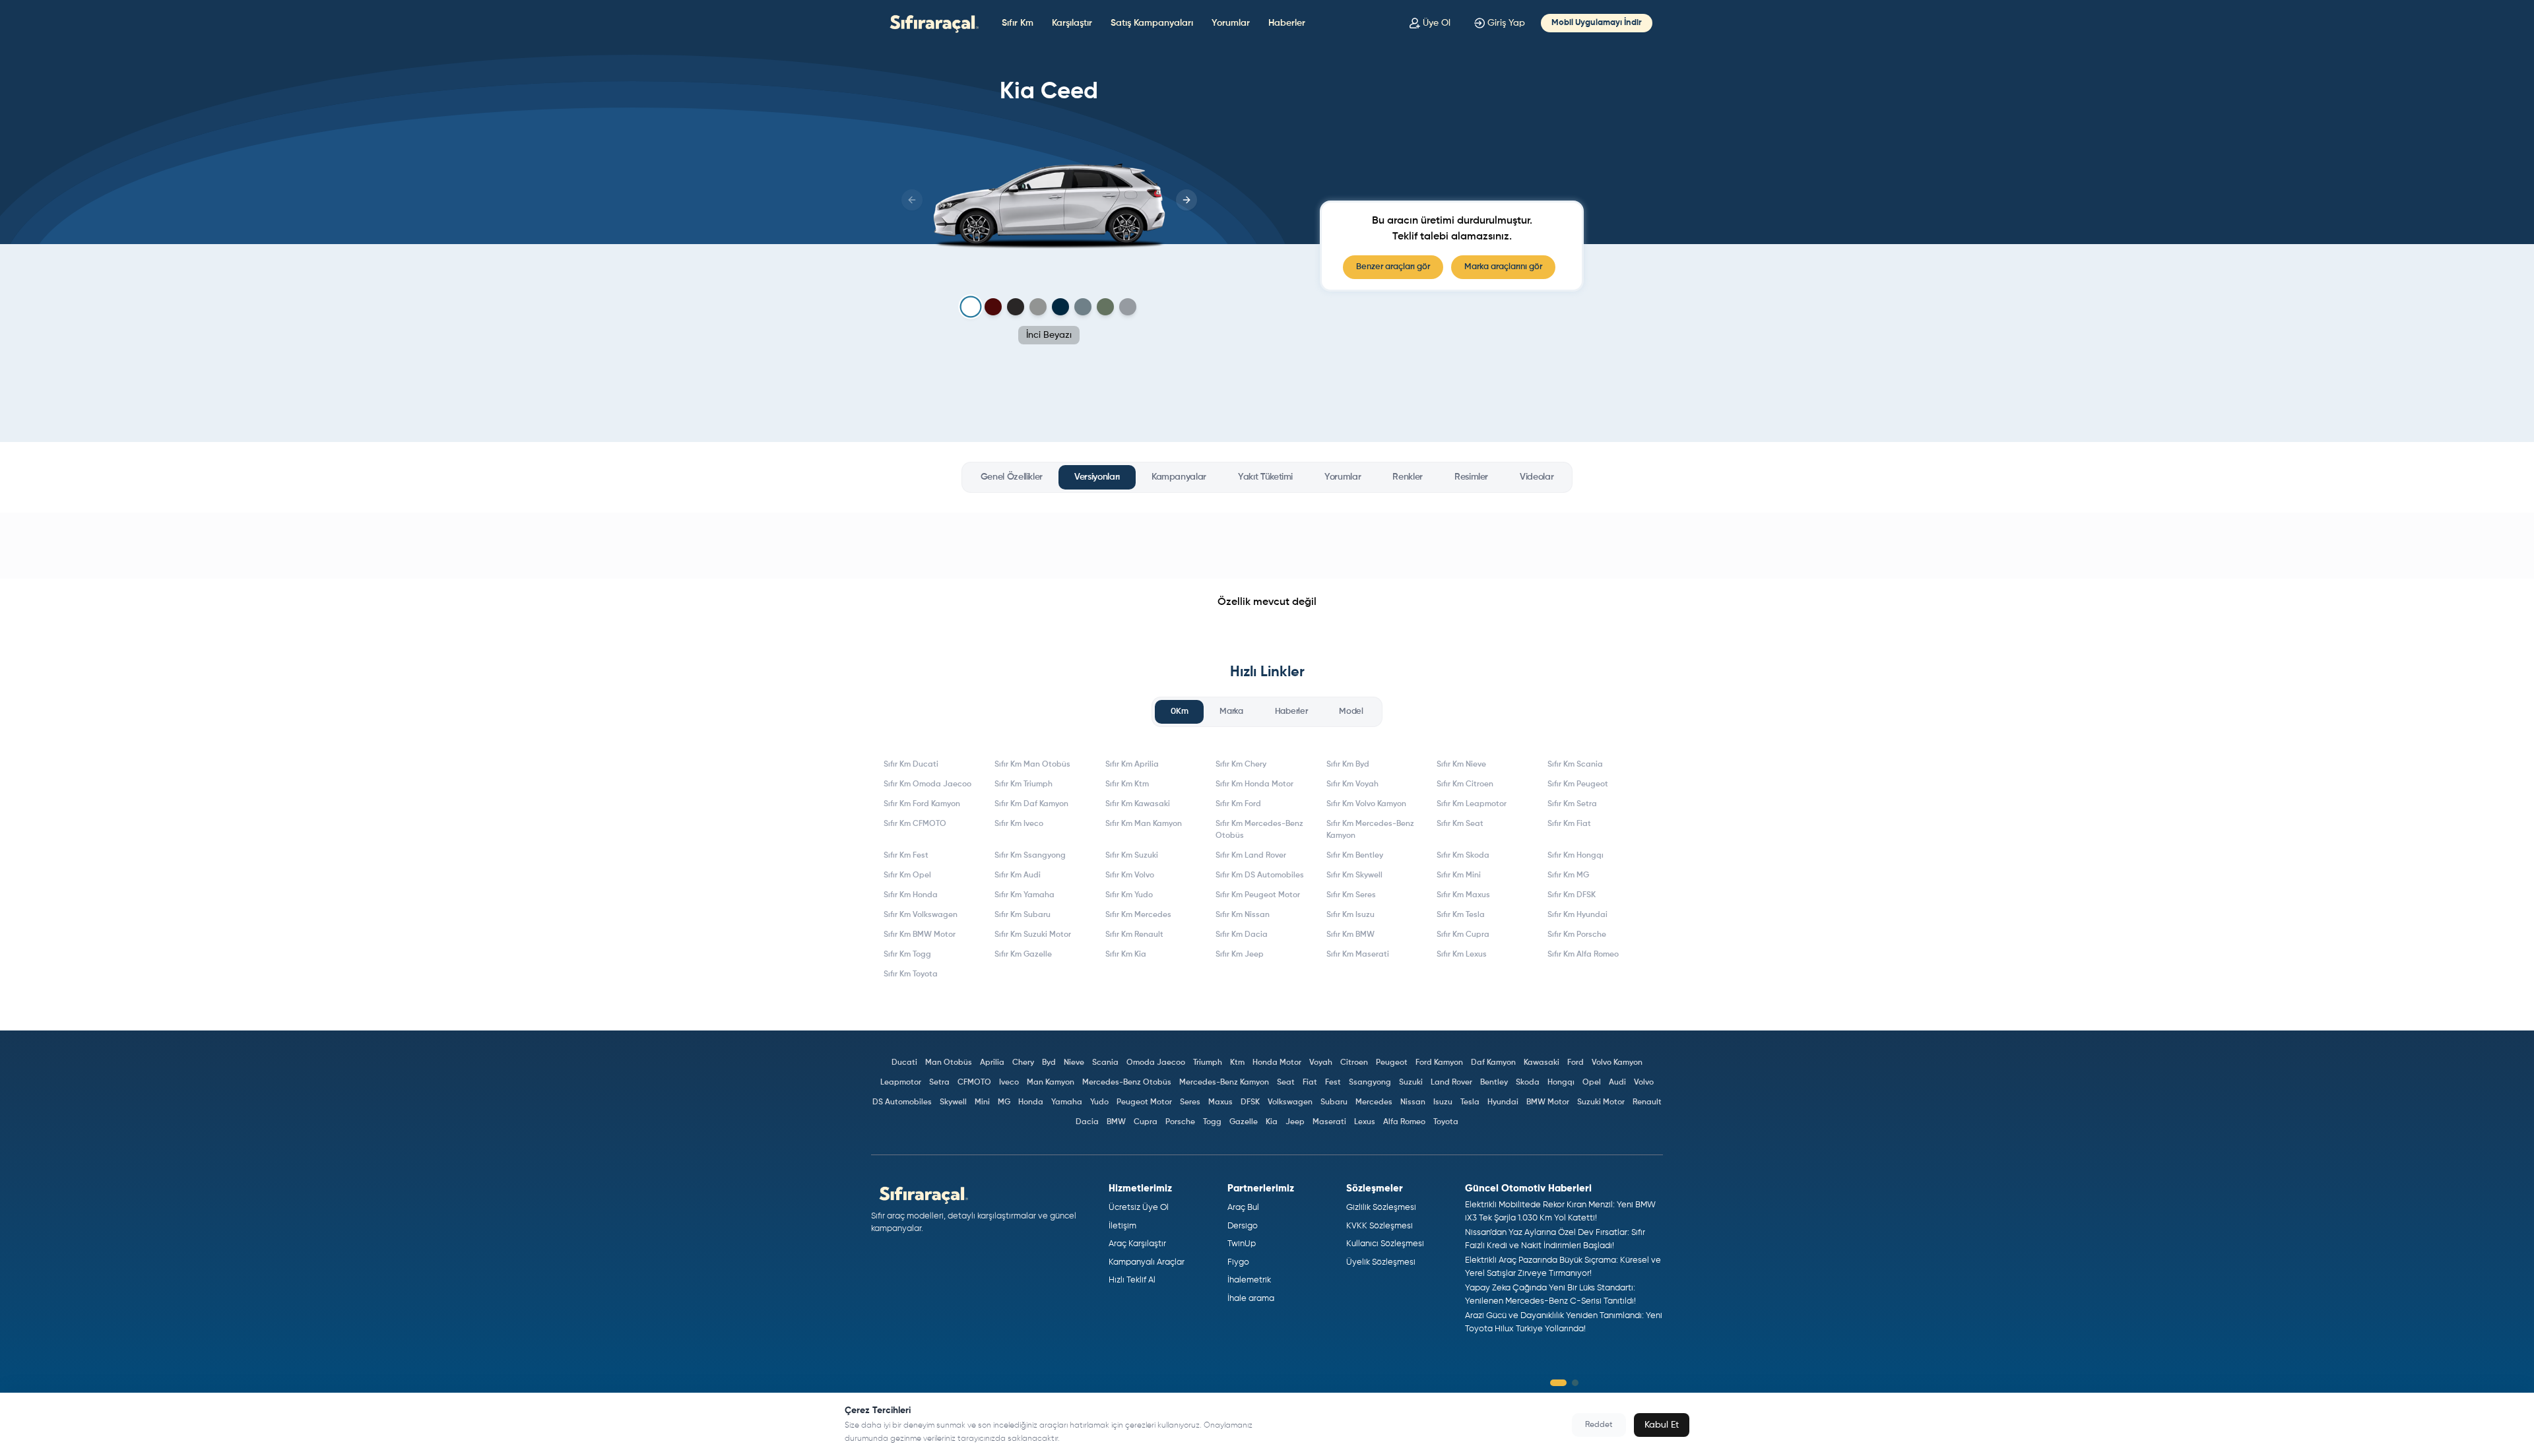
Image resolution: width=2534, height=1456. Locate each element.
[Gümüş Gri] (1038, 307)
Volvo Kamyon (1617, 1063)
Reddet (1599, 1425)
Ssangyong (1370, 1083)
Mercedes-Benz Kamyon (1224, 1083)
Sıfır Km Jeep (1240, 955)
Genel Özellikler (1012, 477)
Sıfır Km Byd (1348, 765)
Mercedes (1374, 1102)
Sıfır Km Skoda (1463, 856)
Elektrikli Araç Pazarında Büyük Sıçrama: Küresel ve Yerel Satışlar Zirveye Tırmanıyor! (1563, 1267)
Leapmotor (901, 1083)
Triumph (1208, 1063)
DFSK (1250, 1102)
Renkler (1408, 477)
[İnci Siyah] (1016, 307)
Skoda (1528, 1083)
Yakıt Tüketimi (1265, 477)
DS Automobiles (902, 1102)
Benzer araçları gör (1393, 267)
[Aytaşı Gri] (1128, 307)
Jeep (1295, 1122)
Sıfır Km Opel (907, 875)
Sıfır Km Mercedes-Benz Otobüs (1259, 830)
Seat (1286, 1083)
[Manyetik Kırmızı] (993, 307)
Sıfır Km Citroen (1465, 784)
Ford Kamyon (1439, 1063)
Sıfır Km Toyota (911, 974)
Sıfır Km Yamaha (1024, 895)
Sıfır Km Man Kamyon (1144, 824)
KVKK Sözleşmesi (1380, 1226)
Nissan (1413, 1102)
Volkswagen (1290, 1102)
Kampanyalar (1179, 477)
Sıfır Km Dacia (1242, 935)
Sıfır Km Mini (1459, 875)
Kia (1272, 1122)
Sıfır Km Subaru (1023, 915)
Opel (1592, 1083)
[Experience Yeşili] (1105, 307)
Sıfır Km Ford (1238, 804)
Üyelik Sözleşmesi (1381, 1262)
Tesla (1470, 1102)
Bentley (1494, 1083)
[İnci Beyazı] (970, 307)
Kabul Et (1662, 1425)
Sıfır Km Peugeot (1578, 784)
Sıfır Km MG (1568, 875)
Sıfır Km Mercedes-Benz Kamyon (1370, 830)
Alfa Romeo (1404, 1122)
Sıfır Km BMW (1350, 935)
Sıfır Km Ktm (1127, 784)
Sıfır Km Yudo (1129, 895)
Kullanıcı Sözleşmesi (1385, 1244)
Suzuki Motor (1601, 1102)
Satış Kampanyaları (1152, 23)
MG (1004, 1102)
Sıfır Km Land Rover (1251, 856)
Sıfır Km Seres (1351, 895)
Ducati (904, 1063)
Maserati (1329, 1122)
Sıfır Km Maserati (1358, 955)
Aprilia (992, 1063)
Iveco (1009, 1083)
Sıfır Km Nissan (1243, 915)
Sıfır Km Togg (907, 955)
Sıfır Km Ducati (911, 765)
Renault (1647, 1102)
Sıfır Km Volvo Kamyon (1366, 804)
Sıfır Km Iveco (1019, 824)
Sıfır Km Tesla (1461, 915)
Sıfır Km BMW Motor (920, 935)
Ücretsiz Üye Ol (1139, 1208)
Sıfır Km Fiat (1569, 824)
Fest (1333, 1083)
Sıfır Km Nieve (1461, 765)
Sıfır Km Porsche (1577, 935)
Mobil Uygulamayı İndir (1597, 23)
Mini (982, 1102)
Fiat (1310, 1083)
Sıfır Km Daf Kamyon (1031, 804)
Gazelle (1244, 1122)
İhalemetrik (1249, 1280)
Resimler (1471, 477)
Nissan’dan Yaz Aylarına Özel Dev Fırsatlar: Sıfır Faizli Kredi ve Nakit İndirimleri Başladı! (1555, 1239)
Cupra (1146, 1122)
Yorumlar (1231, 23)
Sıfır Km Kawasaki (1138, 804)
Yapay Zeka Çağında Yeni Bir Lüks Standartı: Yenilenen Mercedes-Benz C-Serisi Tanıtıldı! (1550, 1295)
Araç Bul (1243, 1208)
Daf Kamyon (1493, 1063)
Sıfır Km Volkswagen (921, 915)
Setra (939, 1083)
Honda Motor (1277, 1063)
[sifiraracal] (931, 23)
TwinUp (1242, 1244)
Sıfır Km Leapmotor (1472, 804)
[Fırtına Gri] (1083, 307)
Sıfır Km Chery (1241, 765)
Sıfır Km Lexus (1462, 955)
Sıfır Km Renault (1134, 935)
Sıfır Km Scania (1575, 765)
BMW (1116, 1122)
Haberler (1287, 23)
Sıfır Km (1018, 23)
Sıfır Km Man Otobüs (1032, 765)
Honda (1031, 1102)
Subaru (1334, 1102)
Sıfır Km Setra (1572, 804)
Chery (1023, 1063)
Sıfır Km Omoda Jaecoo (927, 784)
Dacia (1087, 1122)
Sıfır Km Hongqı (1576, 856)
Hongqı (1561, 1083)
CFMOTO (974, 1083)
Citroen (1354, 1063)
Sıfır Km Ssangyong (1030, 856)
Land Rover (1451, 1083)
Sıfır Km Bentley (1355, 856)
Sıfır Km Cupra (1463, 935)
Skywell (953, 1102)
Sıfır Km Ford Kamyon (922, 804)
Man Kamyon (1051, 1083)
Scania (1105, 1063)
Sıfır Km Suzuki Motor (1033, 935)
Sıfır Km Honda (911, 895)
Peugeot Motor (1144, 1102)
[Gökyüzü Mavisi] (1060, 307)
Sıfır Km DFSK (1572, 895)
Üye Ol (1437, 23)
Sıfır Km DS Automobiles (1260, 875)
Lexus (1365, 1122)
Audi (1617, 1083)
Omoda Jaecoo (1156, 1063)
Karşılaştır (1072, 23)
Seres (1190, 1102)
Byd (1049, 1063)
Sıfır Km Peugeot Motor (1258, 895)
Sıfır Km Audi (1018, 875)
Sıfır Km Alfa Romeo (1583, 955)
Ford (1576, 1063)
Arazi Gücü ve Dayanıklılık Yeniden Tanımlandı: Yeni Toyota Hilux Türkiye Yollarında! (1564, 1322)
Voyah (1321, 1063)
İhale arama (1251, 1299)
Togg (1212, 1122)
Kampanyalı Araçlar (1147, 1262)
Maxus (1220, 1102)
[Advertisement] (1267, 546)
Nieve (1074, 1063)
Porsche (1180, 1122)
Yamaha (1067, 1102)
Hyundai (1503, 1102)
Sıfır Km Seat (1460, 824)
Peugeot (1392, 1063)
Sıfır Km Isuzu (1350, 915)
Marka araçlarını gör (1503, 267)
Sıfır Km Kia (1126, 955)
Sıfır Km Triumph (1023, 784)
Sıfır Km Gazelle (1023, 955)
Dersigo (1243, 1226)
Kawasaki (1542, 1063)
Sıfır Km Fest (906, 856)
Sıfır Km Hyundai (1577, 915)
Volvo (1644, 1083)
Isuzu (1443, 1102)
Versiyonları (1097, 477)
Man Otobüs (949, 1063)
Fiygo (1238, 1262)
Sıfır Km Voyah (1352, 784)
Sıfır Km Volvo (1130, 875)
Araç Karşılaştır (1137, 1244)
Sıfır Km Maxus (1463, 895)
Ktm (1237, 1063)
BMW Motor (1548, 1102)
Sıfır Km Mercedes (1138, 915)
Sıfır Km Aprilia (1132, 765)
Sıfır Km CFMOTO (915, 824)
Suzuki (1411, 1083)
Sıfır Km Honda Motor (1254, 784)
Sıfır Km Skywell (1354, 875)
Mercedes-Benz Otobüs (1127, 1083)
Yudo (1099, 1102)
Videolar (1537, 477)
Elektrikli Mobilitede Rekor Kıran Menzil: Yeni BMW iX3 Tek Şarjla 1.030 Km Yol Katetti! (1560, 1212)
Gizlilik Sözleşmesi (1381, 1208)
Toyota (1446, 1122)
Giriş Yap (1506, 23)
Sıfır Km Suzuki (1132, 856)
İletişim (1122, 1226)
